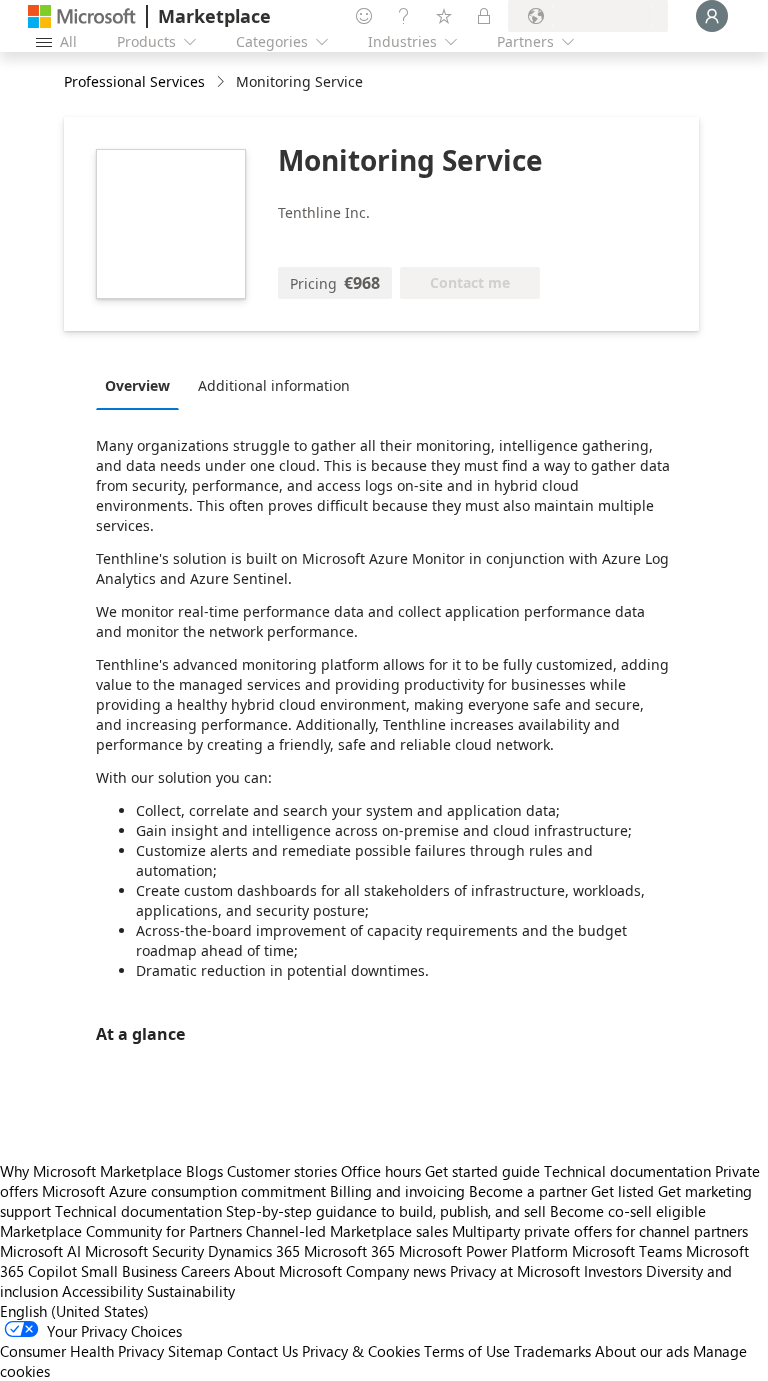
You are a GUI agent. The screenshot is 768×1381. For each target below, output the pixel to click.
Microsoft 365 (349, 1251)
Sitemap (195, 1351)
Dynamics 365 (254, 1251)
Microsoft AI (40, 1251)
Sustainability (191, 1291)
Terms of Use (467, 1351)
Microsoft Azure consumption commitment (186, 1191)
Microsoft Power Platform (483, 1251)
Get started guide (482, 1171)
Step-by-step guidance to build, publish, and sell (386, 1211)
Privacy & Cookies (361, 1351)
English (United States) (74, 1311)
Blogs (204, 1171)
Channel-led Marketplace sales (347, 1231)
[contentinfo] (222, 82)
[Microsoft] (82, 16)
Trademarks (552, 1351)
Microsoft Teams (627, 1251)
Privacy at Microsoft (515, 1271)
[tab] (142, 385)
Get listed (622, 1191)
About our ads (642, 1351)
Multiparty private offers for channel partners (600, 1231)
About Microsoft (288, 1271)
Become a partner (528, 1191)
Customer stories (282, 1171)
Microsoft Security (144, 1251)
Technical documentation (627, 1171)
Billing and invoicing (397, 1191)
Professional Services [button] (134, 81)
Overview (137, 385)
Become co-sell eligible (628, 1211)
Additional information (274, 385)
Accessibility (102, 1291)
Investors (613, 1271)
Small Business (129, 1271)
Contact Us (262, 1351)
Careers (205, 1271)
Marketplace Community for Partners (121, 1231)
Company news (396, 1271)
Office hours (381, 1171)
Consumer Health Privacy (82, 1351)
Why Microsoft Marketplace (91, 1171)
